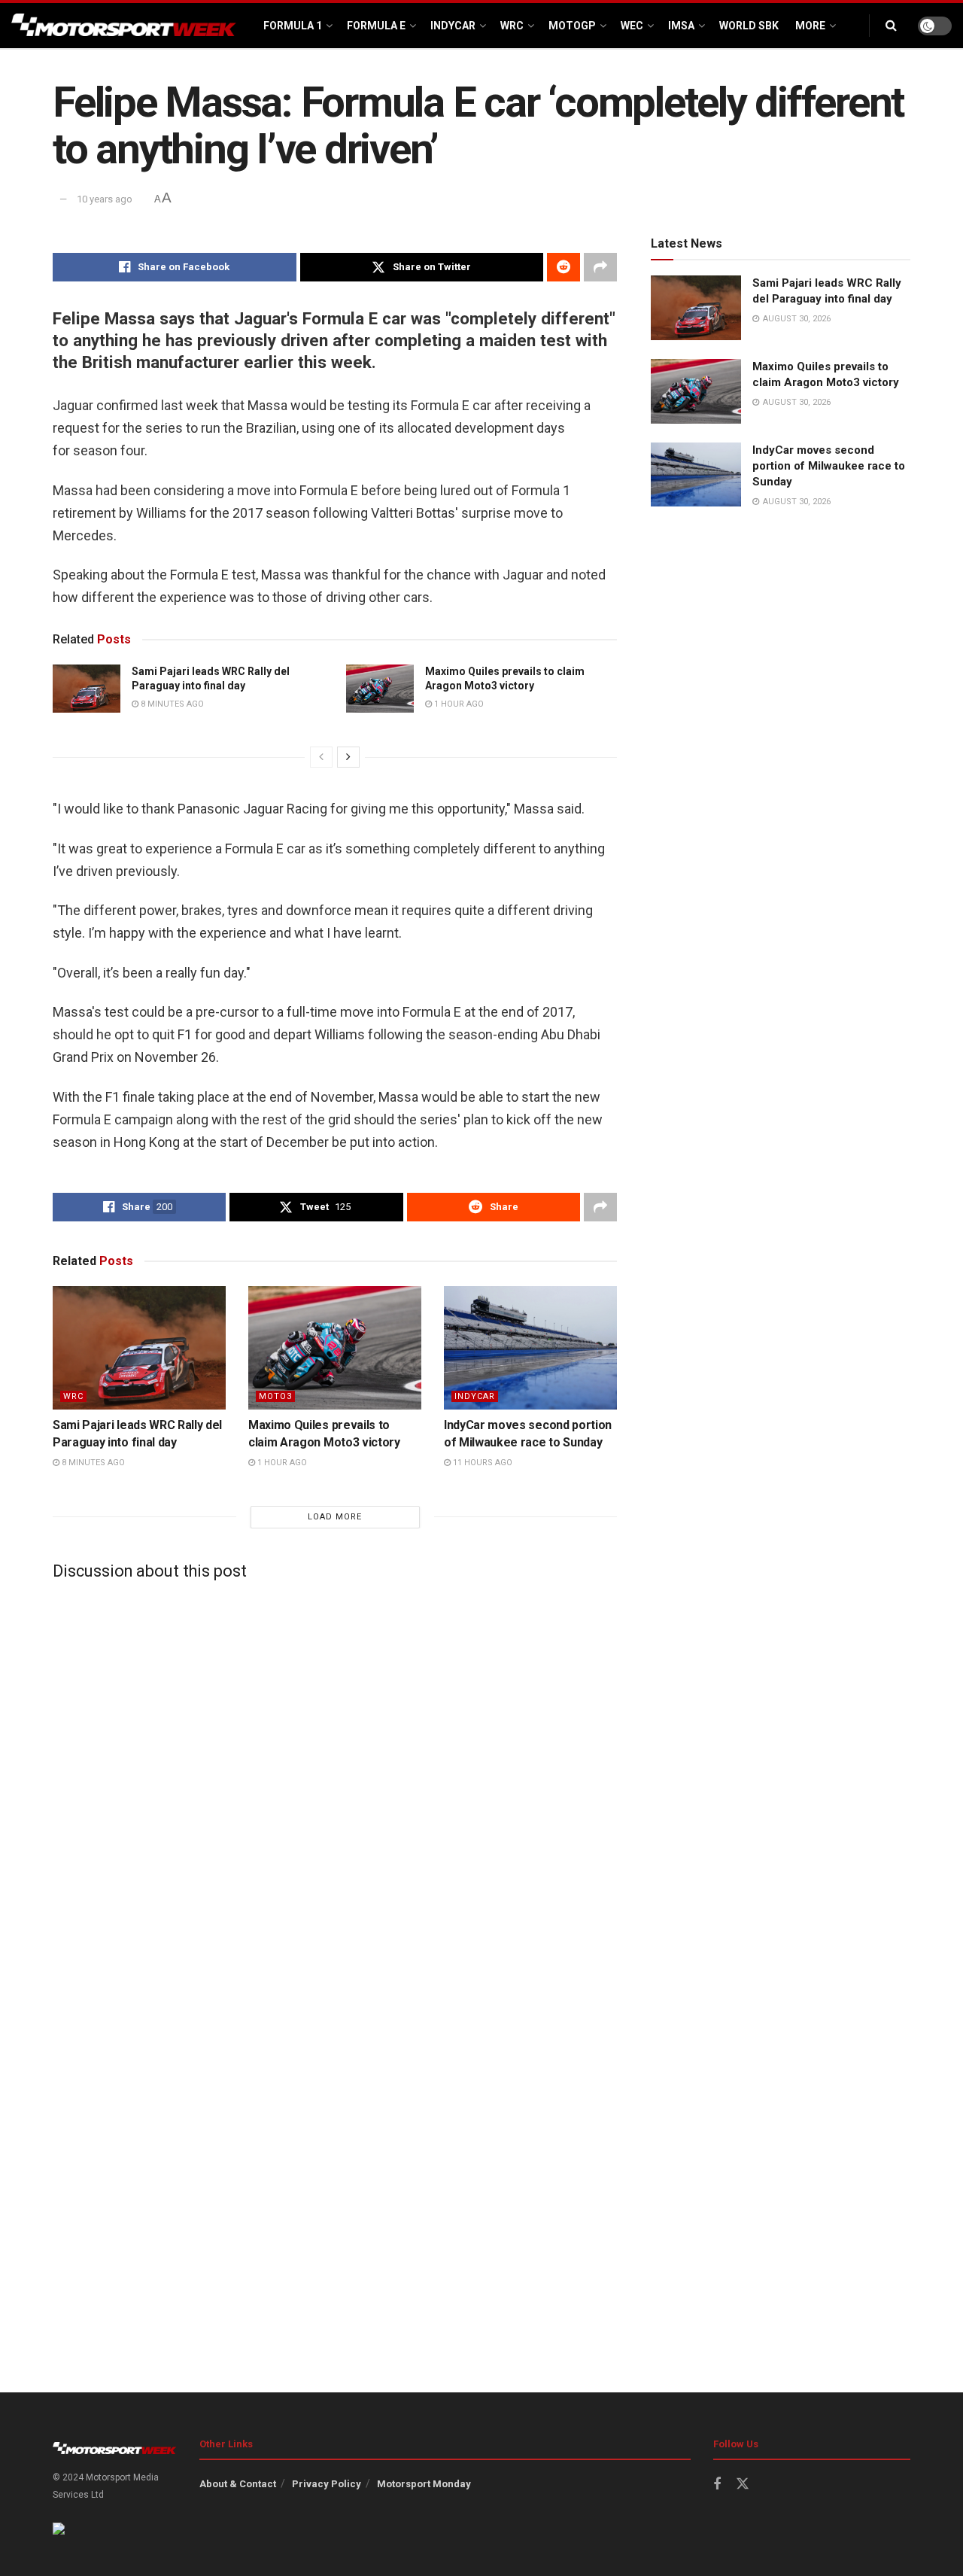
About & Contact (238, 2484)
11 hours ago (481, 1463)
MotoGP (572, 26)
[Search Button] (891, 26)
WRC (512, 26)
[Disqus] (335, 1779)
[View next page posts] (348, 757)
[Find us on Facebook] (717, 2485)
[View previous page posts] (321, 757)
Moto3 (275, 1396)
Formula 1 (293, 26)
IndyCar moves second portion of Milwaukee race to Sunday (829, 466)
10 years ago (105, 199)
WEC (632, 26)
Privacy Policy (327, 2484)
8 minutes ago (171, 704)
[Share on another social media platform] (600, 267)
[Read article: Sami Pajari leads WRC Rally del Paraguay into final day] (87, 689)
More (810, 26)
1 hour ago (458, 704)
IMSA (681, 26)
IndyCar (453, 26)
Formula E (376, 26)
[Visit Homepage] (124, 26)
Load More (335, 1517)
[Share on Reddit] (564, 267)
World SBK (749, 26)
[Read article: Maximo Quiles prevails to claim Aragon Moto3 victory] (380, 689)
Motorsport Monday (424, 2484)
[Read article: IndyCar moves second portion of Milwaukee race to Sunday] (530, 1348)
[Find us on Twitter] (743, 2484)
